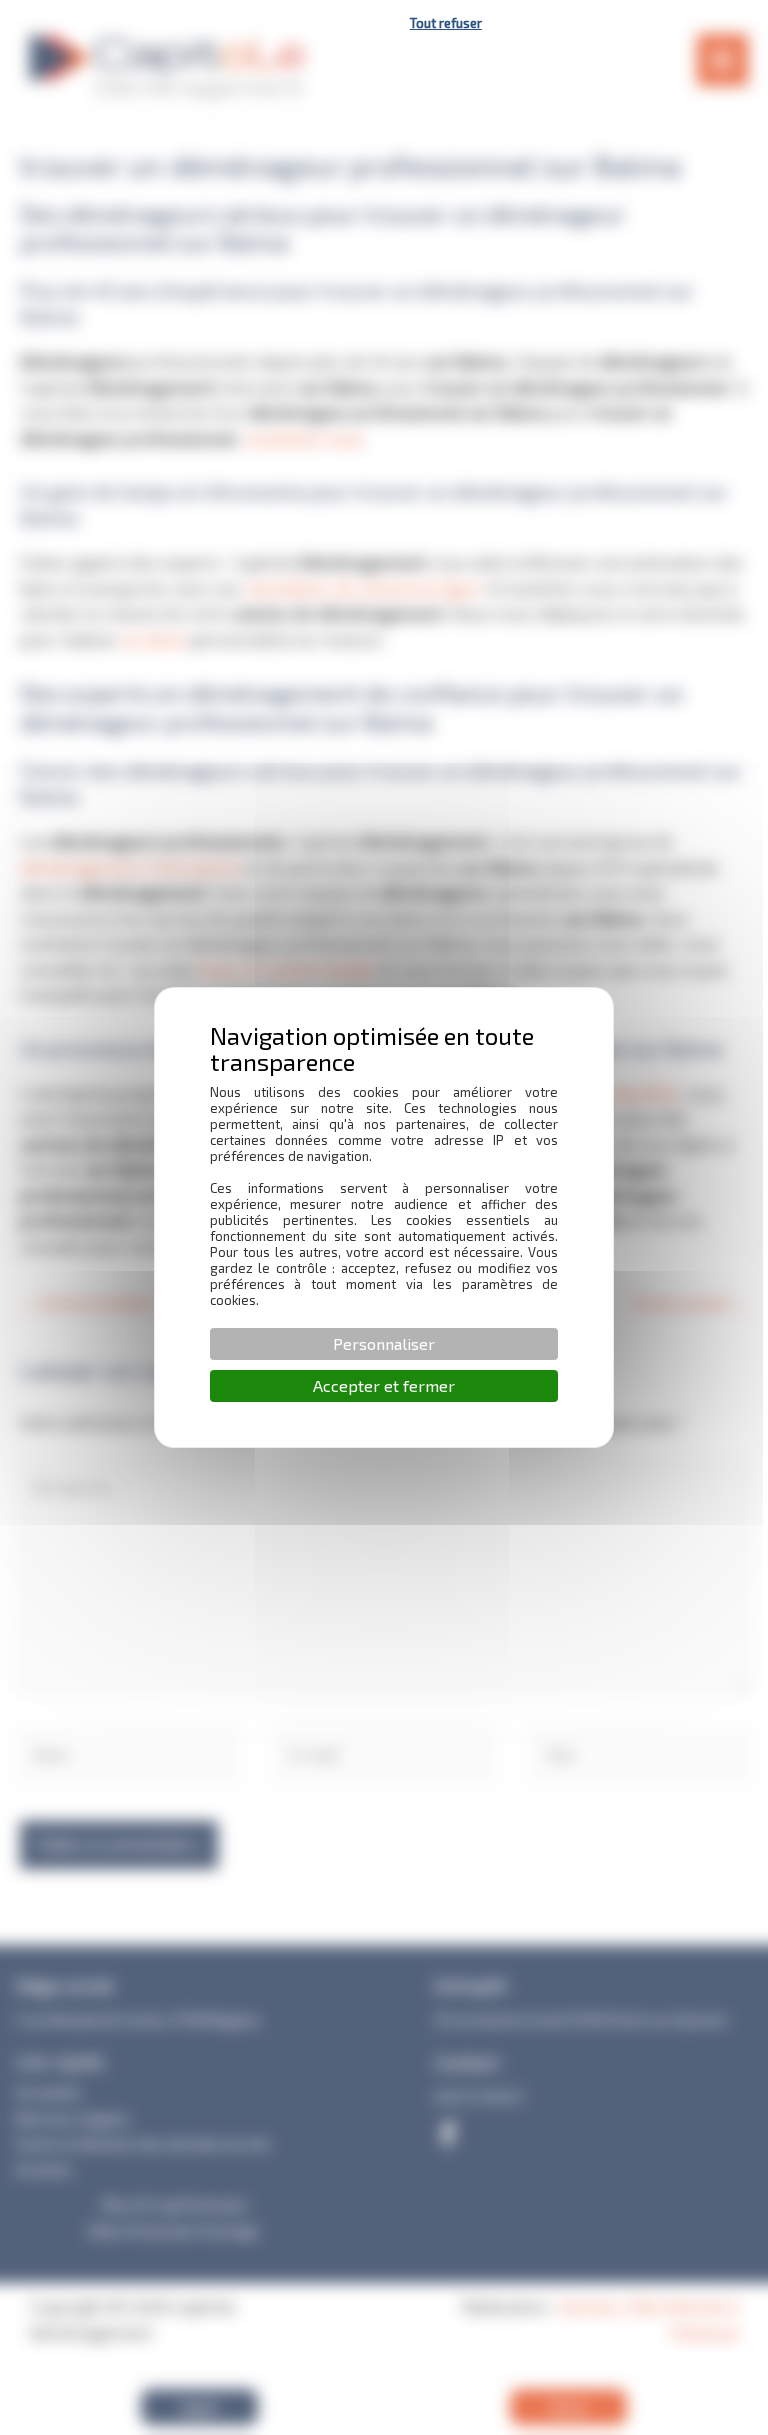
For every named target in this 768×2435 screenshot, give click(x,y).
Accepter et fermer (384, 1385)
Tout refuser (446, 23)
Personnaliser (384, 1343)
